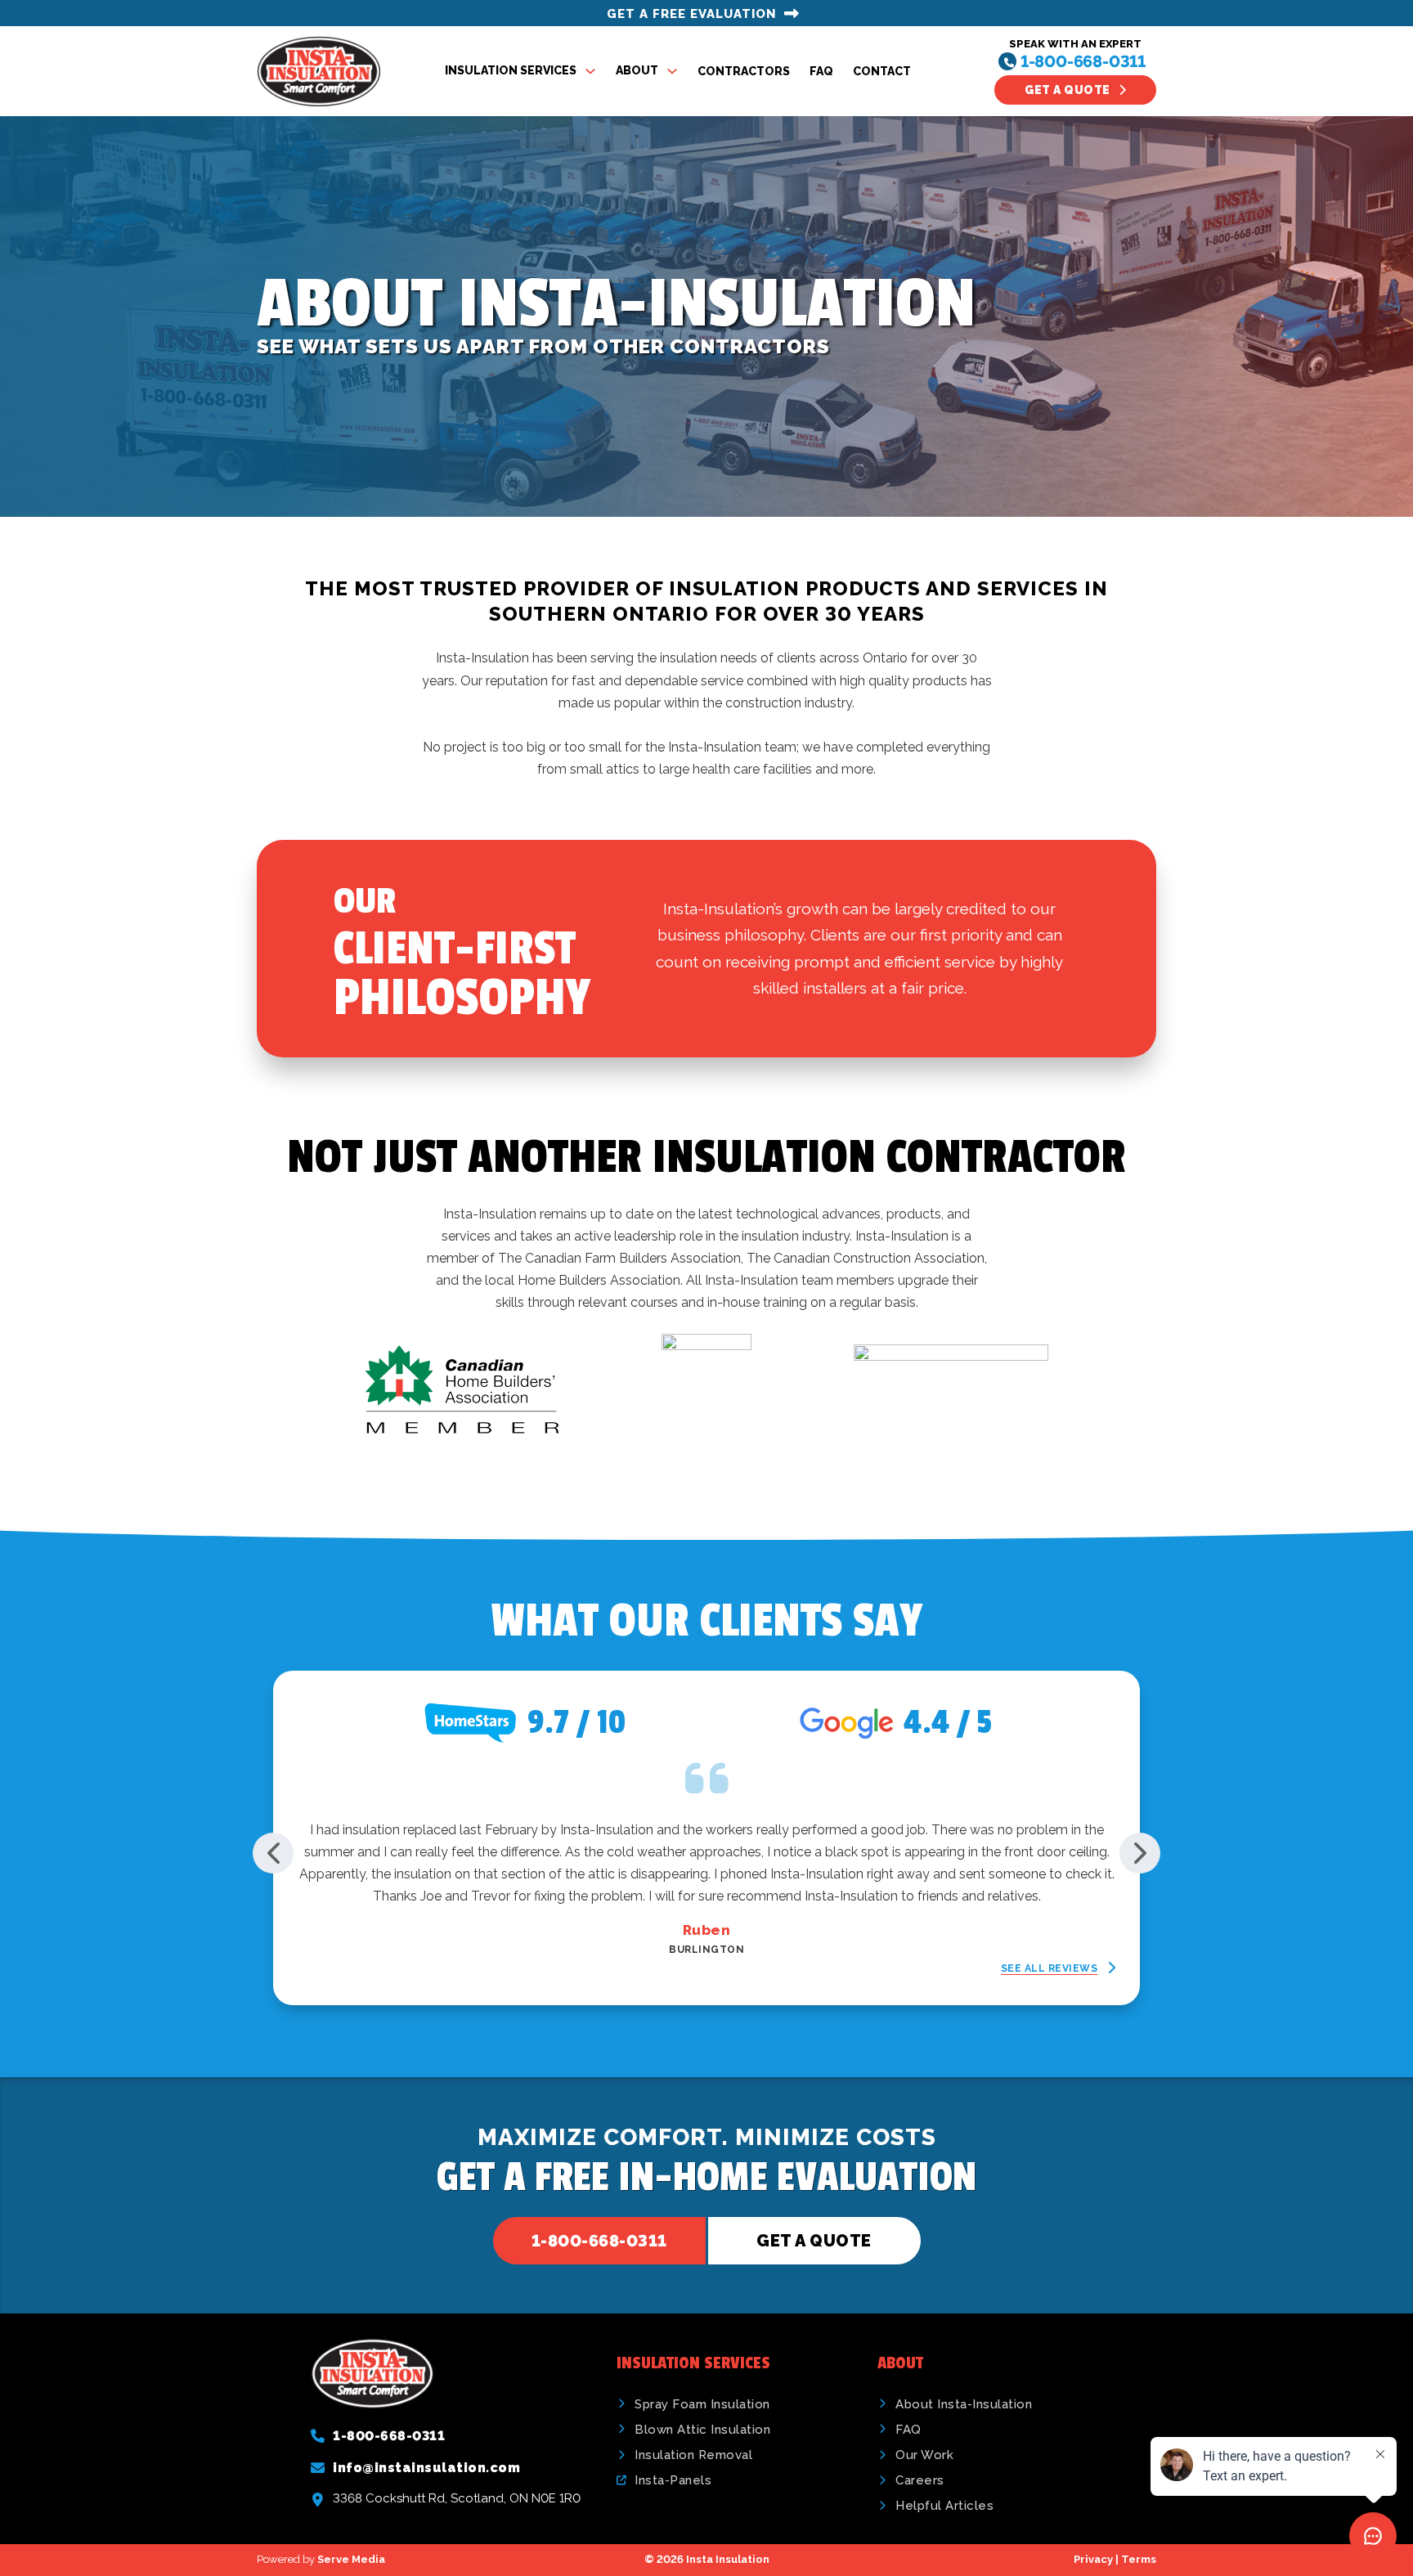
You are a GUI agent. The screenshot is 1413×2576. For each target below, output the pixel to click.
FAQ (821, 71)
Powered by (321, 2559)
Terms (1139, 2559)
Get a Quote (1068, 90)
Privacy (1093, 2559)
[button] (273, 1853)
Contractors (744, 71)
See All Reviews (1050, 1968)
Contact (882, 71)
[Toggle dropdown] (590, 71)
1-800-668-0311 (1083, 61)
